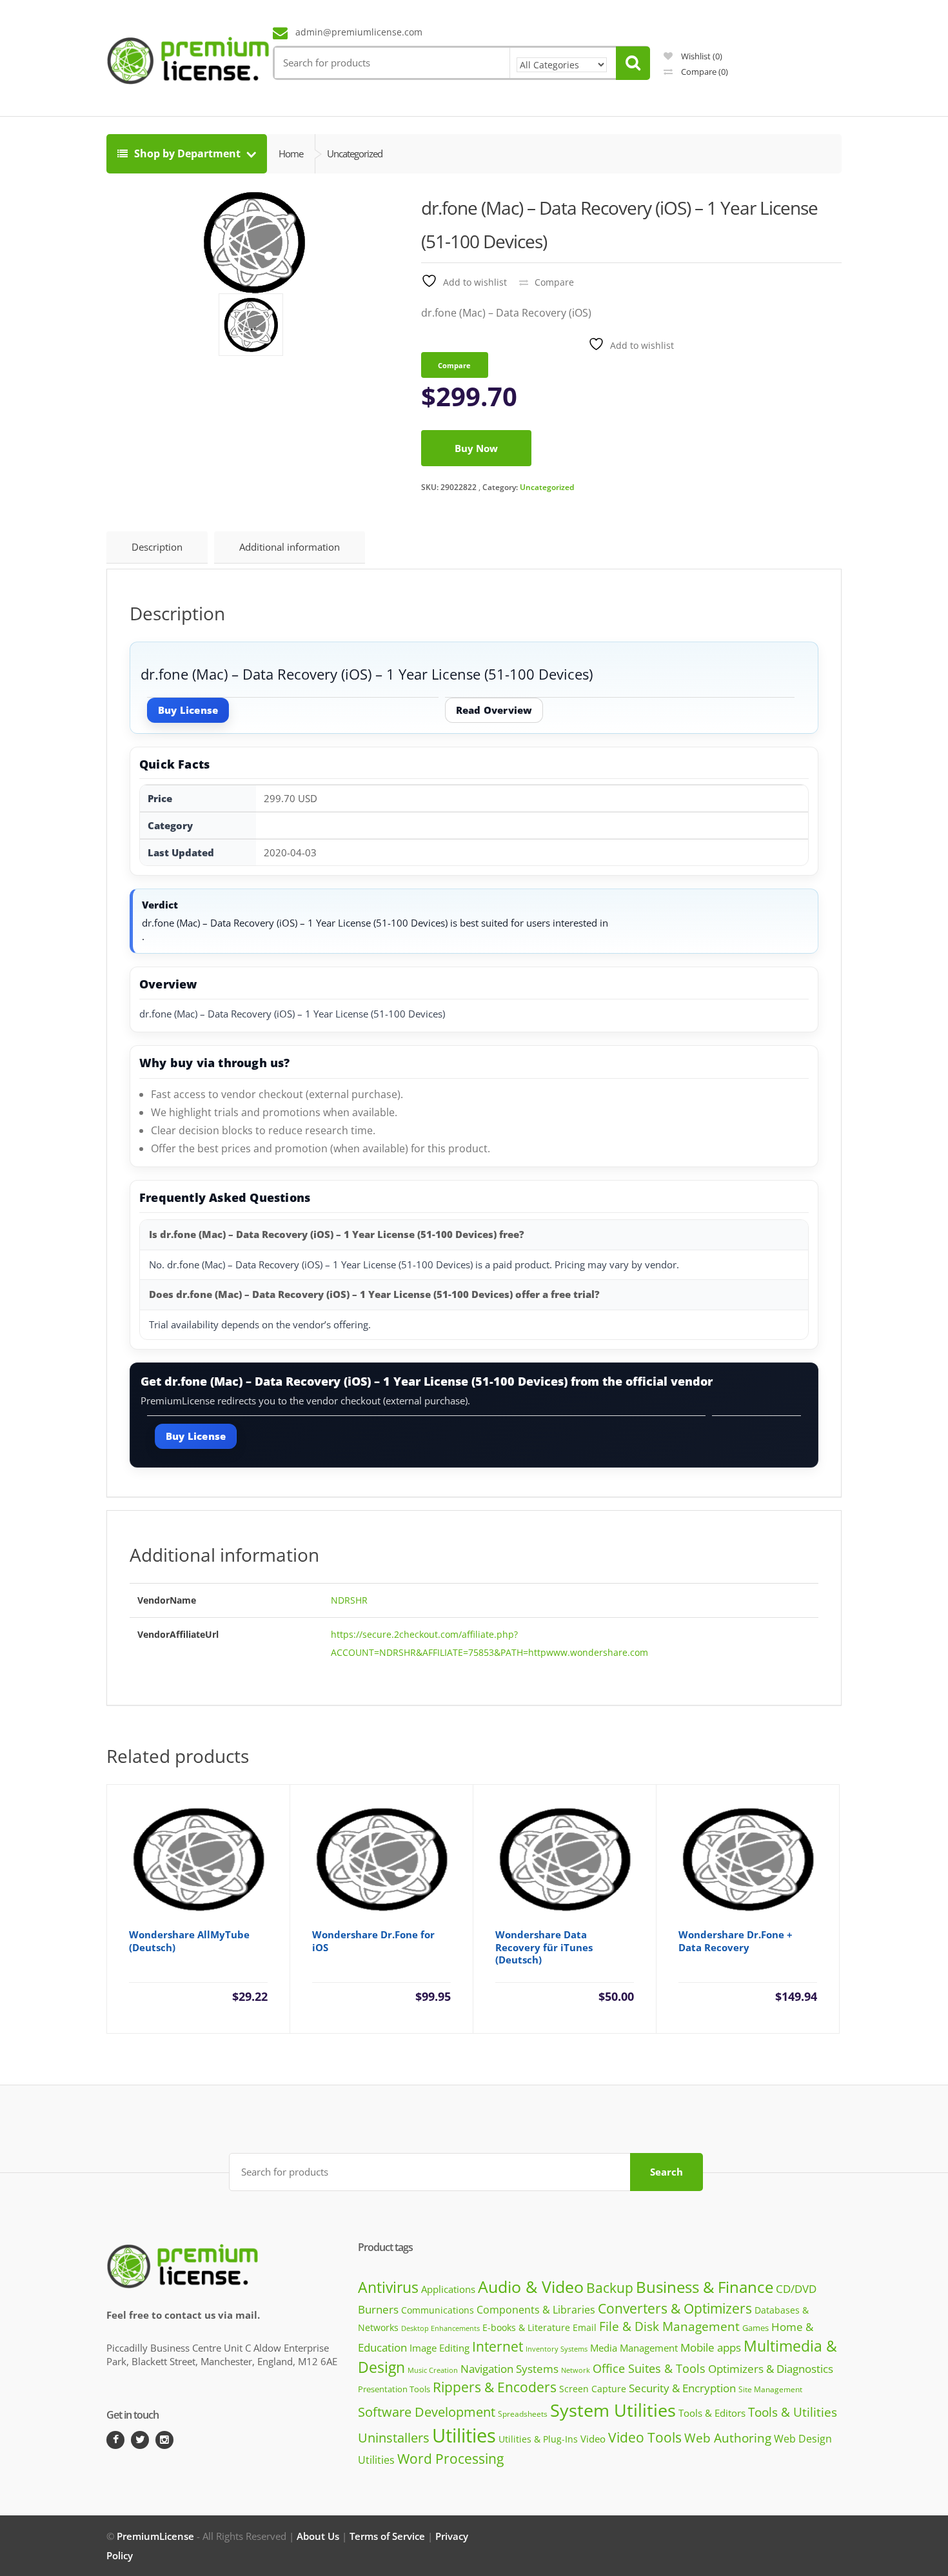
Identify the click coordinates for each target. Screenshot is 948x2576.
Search (667, 2172)
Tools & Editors (712, 2413)
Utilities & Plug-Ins (538, 2439)
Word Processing (450, 2459)
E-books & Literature (526, 2327)
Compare (704, 72)
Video (593, 2439)
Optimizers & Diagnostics (771, 2369)
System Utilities (613, 2410)
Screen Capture (593, 2389)
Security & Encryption (682, 2388)
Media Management (634, 2348)
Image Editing (439, 2348)
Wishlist (701, 56)
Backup (610, 2288)
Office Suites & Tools (649, 2368)
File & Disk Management (669, 2326)
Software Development (427, 2412)
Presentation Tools (394, 2389)
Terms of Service (387, 2536)
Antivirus (388, 2287)
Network (576, 2370)
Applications (448, 2289)
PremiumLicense (155, 2536)
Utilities (464, 2435)
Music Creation (433, 2370)
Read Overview (494, 710)
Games (755, 2328)
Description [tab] (157, 547)
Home (291, 153)
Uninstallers (394, 2438)
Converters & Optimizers (675, 2308)
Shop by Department (187, 153)
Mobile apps (711, 2347)
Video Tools (645, 2437)
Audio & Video (531, 2286)
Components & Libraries (536, 2310)
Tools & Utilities (793, 2412)
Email (585, 2327)
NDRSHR (349, 1600)
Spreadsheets (523, 2414)
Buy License (188, 710)
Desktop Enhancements (440, 2328)
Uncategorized (547, 487)
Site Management (770, 2389)
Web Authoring (728, 2438)
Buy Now (476, 448)
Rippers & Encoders (495, 2387)
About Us (318, 2536)
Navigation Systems (509, 2369)
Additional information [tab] (290, 547)
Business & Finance (705, 2287)
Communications (438, 2310)
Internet (498, 2346)
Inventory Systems (557, 2349)
